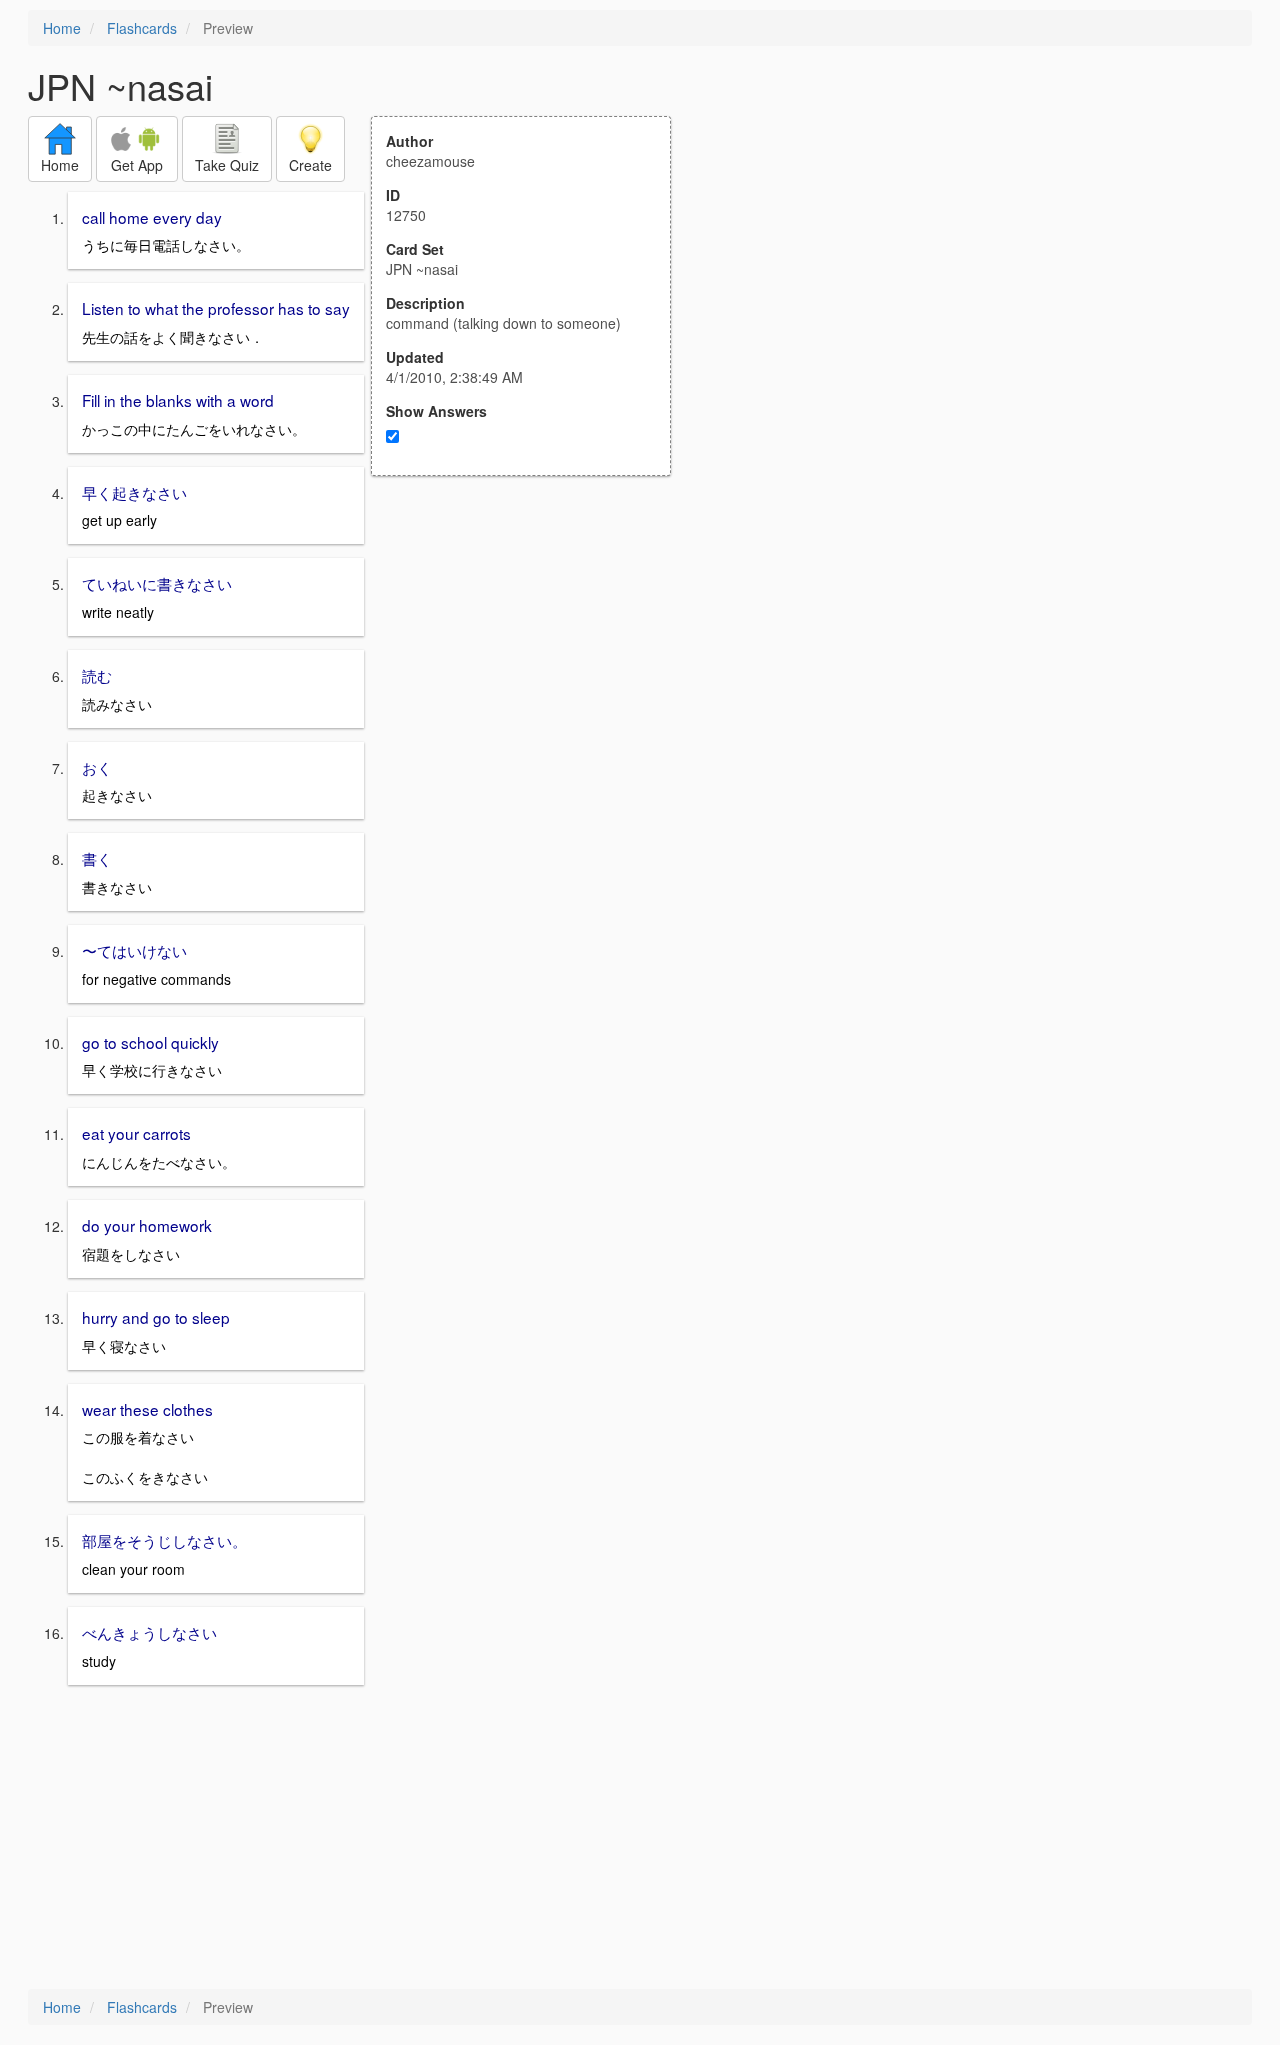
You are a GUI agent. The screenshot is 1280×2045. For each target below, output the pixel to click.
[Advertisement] (532, 672)
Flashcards (142, 28)
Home (62, 28)
